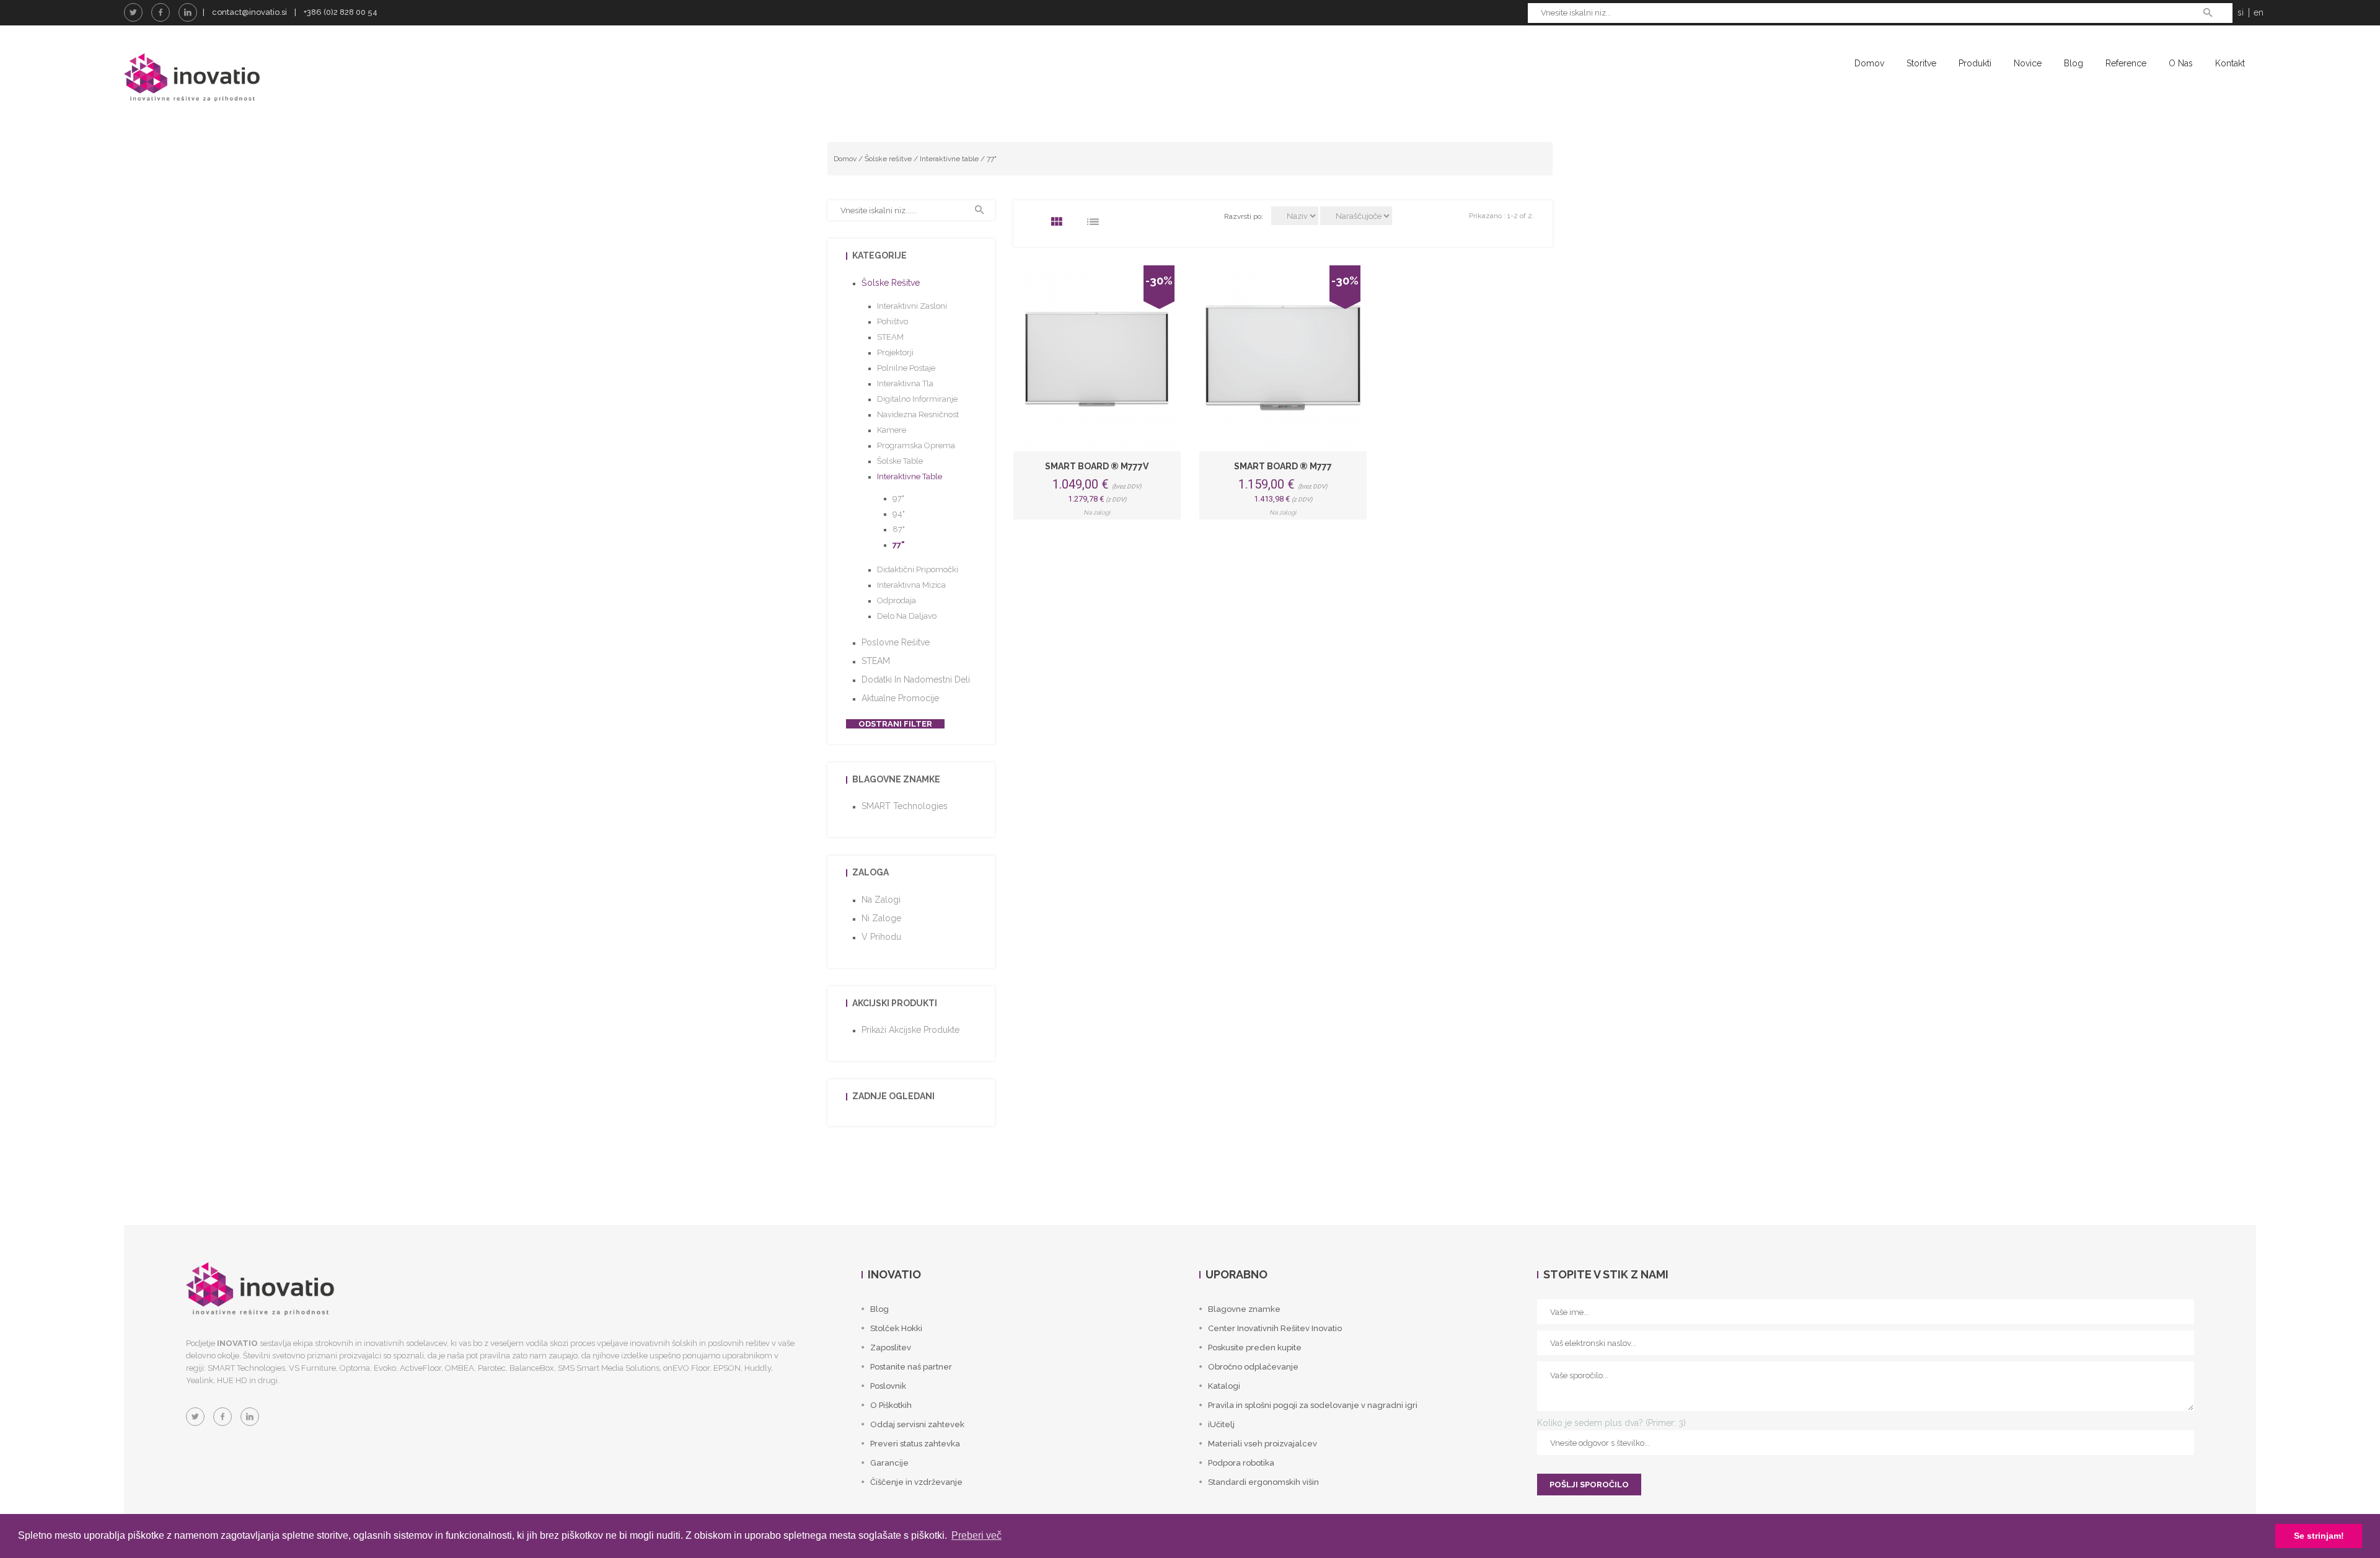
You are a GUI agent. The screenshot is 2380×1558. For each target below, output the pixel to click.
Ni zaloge (881, 918)
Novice (2028, 63)
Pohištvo (892, 321)
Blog (2074, 63)
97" (898, 498)
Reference (2126, 63)
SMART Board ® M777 (1283, 466)
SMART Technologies (905, 806)
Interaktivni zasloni (912, 306)
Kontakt (2230, 63)
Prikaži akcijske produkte (910, 1030)
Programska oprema (916, 445)
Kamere (892, 430)
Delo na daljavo (907, 616)
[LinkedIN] (188, 12)
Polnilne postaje (906, 368)
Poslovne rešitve (896, 642)
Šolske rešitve (888, 159)
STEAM (890, 337)
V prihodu (881, 937)
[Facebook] (161, 12)
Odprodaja (897, 600)
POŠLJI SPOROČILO (1589, 1485)
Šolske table (900, 461)
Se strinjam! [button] (2319, 1536)
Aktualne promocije (900, 698)
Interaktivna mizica (911, 585)
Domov (1869, 63)
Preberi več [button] (976, 1535)
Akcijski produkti (895, 1003)
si (2241, 12)
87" (899, 529)
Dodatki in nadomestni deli (916, 679)
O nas (2181, 63)
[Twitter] (133, 12)
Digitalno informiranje (917, 399)
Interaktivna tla (905, 383)
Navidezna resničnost (918, 414)
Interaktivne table (949, 159)
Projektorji (895, 352)
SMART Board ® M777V (1097, 466)
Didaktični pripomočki (918, 569)
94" (899, 514)
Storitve (1921, 63)
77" (992, 159)
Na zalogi (881, 900)
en (2259, 12)
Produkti (1975, 63)
